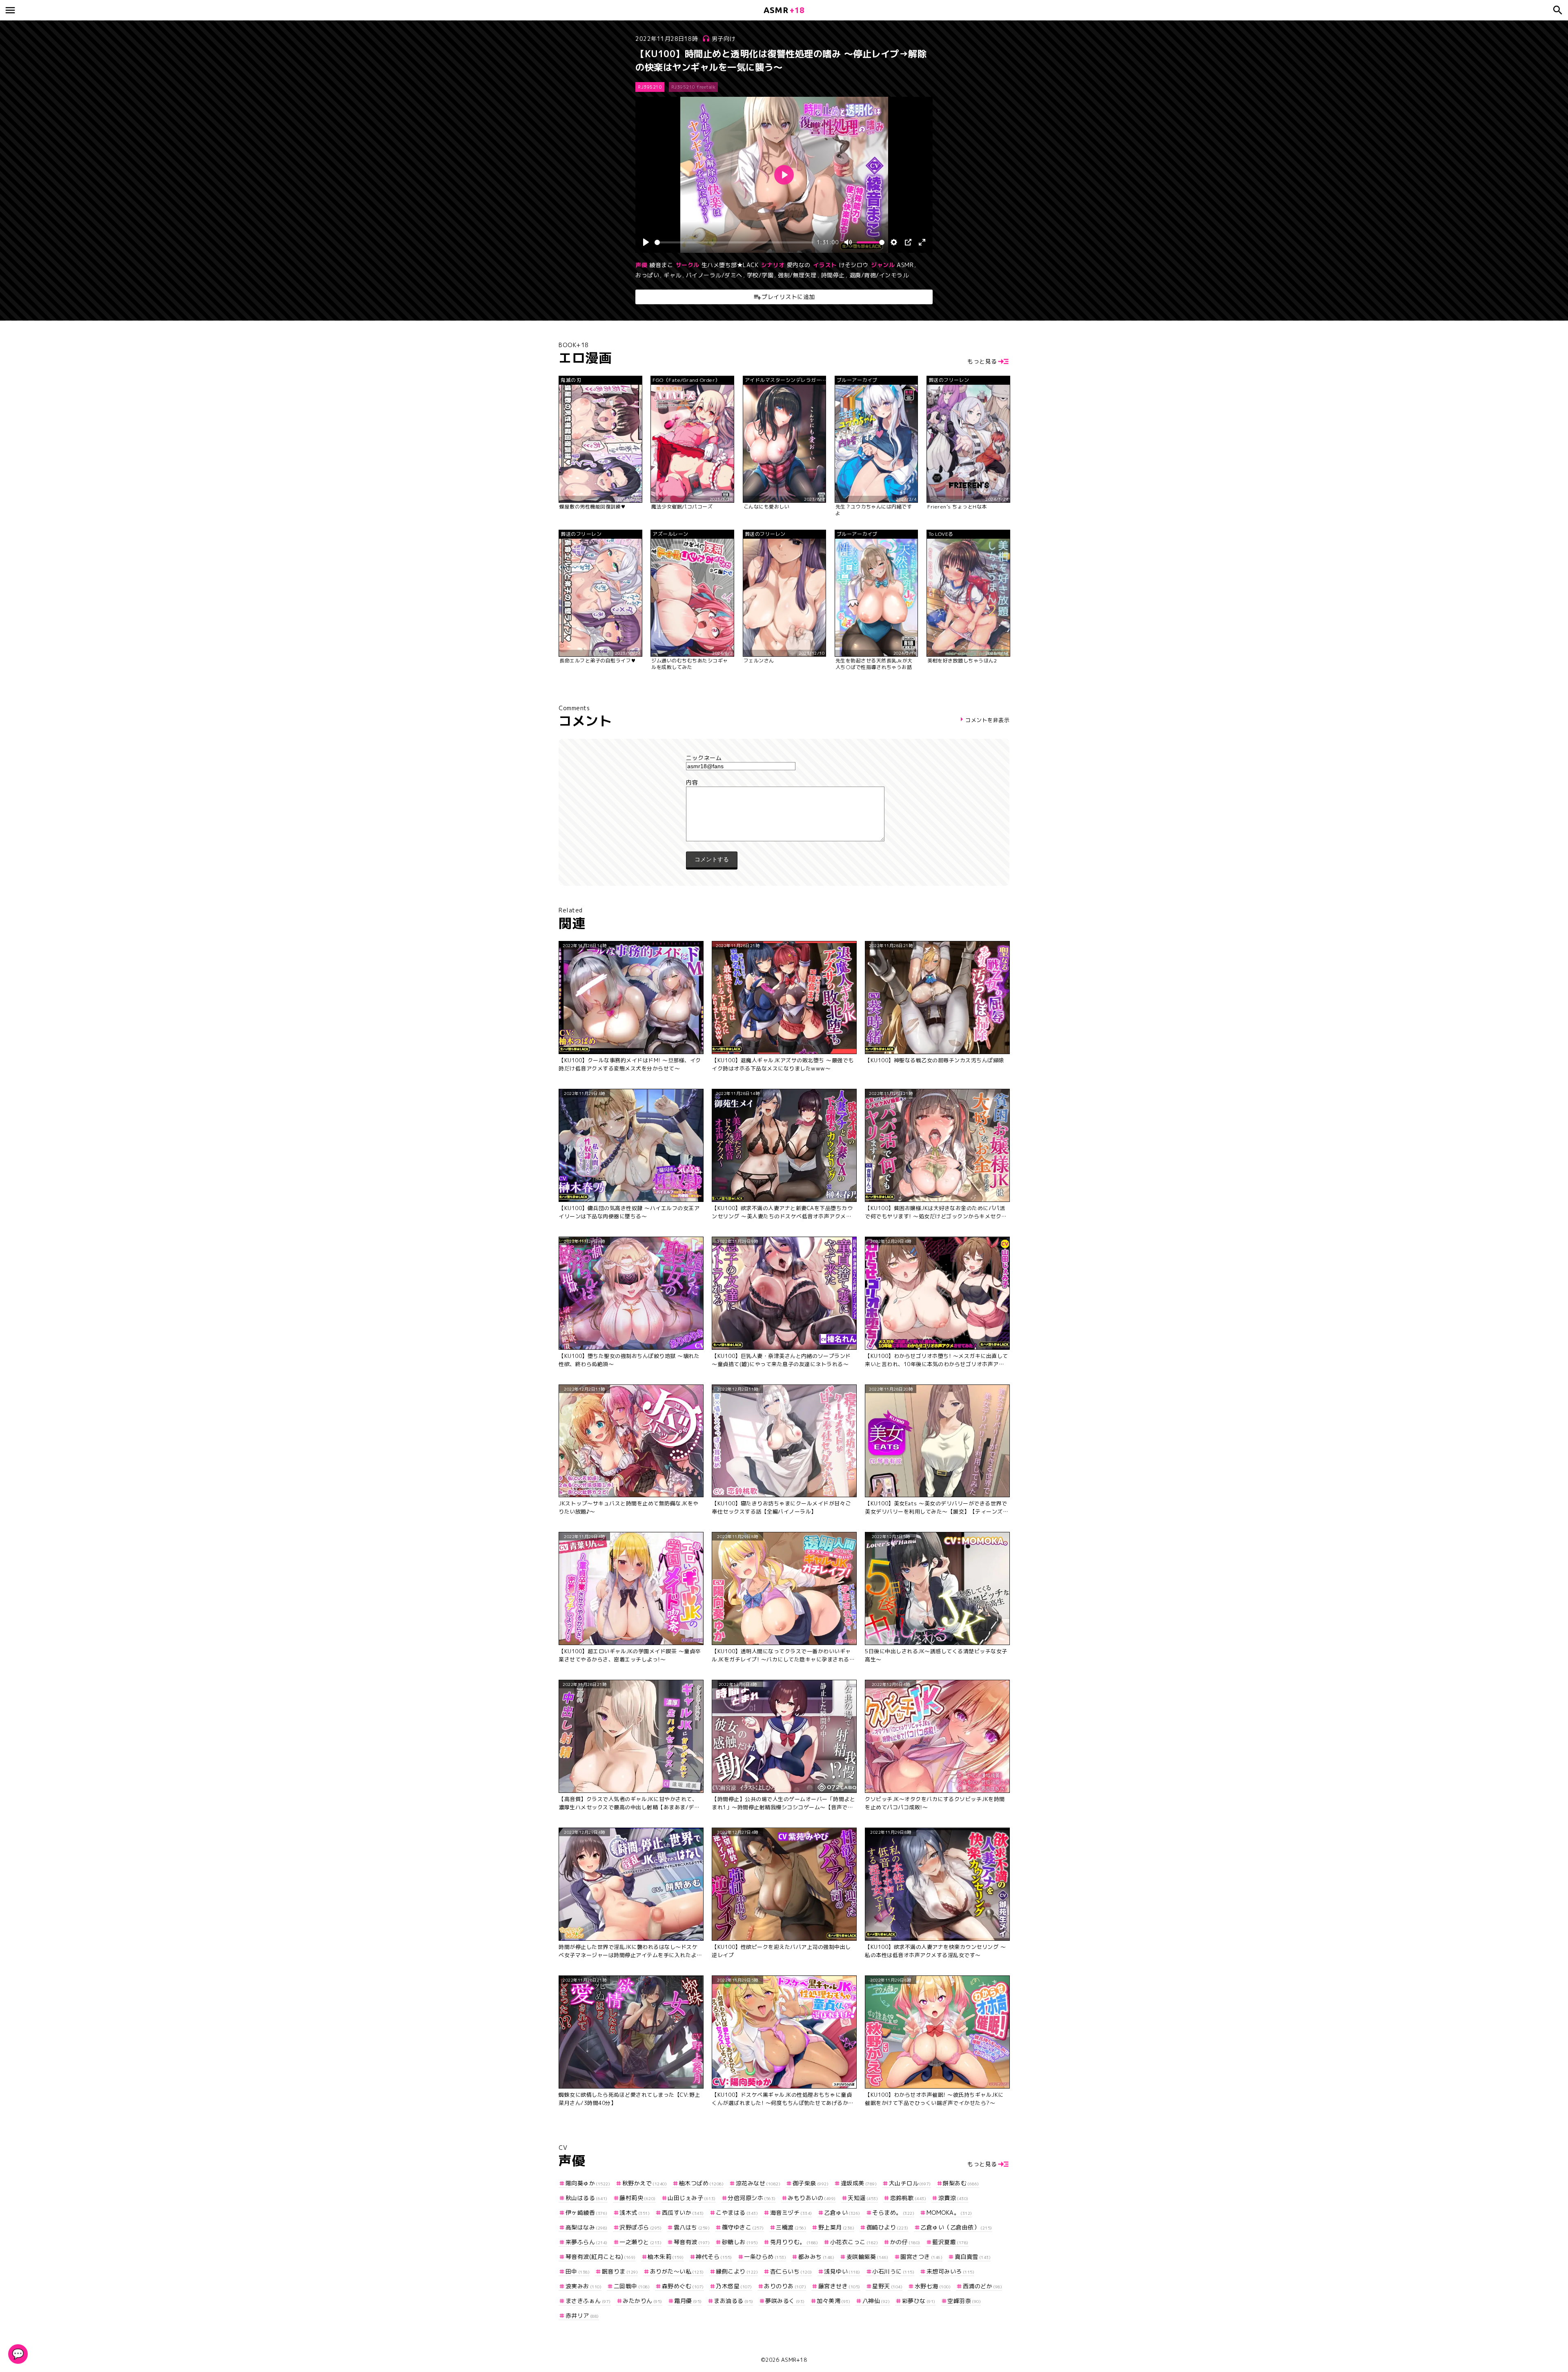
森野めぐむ (683, 2286)
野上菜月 (836, 2227)
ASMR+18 (794, 2360)
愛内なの (799, 265)
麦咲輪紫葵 (868, 2257)
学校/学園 (760, 275)
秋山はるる (587, 2198)
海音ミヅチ (791, 2213)
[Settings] (894, 242)
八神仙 (876, 2301)
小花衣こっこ (854, 2242)
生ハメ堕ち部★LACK (730, 265)
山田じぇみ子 (692, 2198)
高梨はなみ (587, 2227)
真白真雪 (973, 2257)
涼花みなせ (758, 2183)
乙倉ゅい (842, 2213)
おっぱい (647, 275)
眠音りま (620, 2271)
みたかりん (643, 2301)
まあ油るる (734, 2301)
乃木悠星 (734, 2286)
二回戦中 (632, 2286)
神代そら (714, 2257)
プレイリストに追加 (788, 297)
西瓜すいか (683, 2213)
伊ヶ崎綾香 (587, 2213)
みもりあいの (812, 2198)
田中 (578, 2271)
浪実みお (584, 2286)
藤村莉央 (638, 2198)
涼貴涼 (953, 2198)
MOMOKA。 (949, 2213)
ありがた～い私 (677, 2271)
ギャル (673, 275)
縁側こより (737, 2271)
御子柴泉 (811, 2183)
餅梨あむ (961, 2183)
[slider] (734, 242)
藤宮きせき (839, 2286)
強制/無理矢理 (797, 275)
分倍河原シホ (752, 2198)
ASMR (905, 265)
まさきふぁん (588, 2301)
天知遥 (863, 2198)
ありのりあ (785, 2286)
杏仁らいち (791, 2271)
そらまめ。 (893, 2213)
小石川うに (893, 2271)
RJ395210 (650, 87)
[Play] (646, 242)
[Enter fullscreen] (922, 242)
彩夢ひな (919, 2301)
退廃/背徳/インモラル (879, 275)
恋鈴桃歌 (908, 2198)
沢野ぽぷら (640, 2227)
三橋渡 (791, 2227)
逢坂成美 (859, 2183)
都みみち (816, 2257)
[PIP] (908, 242)
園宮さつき (921, 2257)
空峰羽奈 (964, 2301)
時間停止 (833, 275)
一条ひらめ (765, 2257)
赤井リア (582, 2315)
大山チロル (910, 2183)
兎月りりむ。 (794, 2242)
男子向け (724, 39)
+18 (784, 10)
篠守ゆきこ (743, 2227)
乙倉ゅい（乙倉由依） (956, 2227)
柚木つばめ (701, 2183)
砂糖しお (740, 2242)
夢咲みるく (785, 2301)
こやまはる (737, 2213)
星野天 (887, 2286)
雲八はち (692, 2227)
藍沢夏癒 (950, 2242)
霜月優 (688, 2301)
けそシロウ (854, 265)
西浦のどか (982, 2286)
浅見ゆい (842, 2271)
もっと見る (982, 361)
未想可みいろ (950, 2271)
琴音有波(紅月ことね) (601, 2257)
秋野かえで (645, 2183)
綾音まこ (661, 265)
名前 (784, 758)
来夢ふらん (587, 2242)
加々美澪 (833, 2301)
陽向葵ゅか (588, 2183)
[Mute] (848, 242)
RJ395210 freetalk (694, 87)
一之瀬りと (640, 2242)
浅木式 (635, 2213)
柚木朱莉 (666, 2257)
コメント (784, 782)
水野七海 (933, 2286)
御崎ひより (888, 2227)
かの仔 (905, 2242)
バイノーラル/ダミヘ (714, 275)
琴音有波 (692, 2242)
